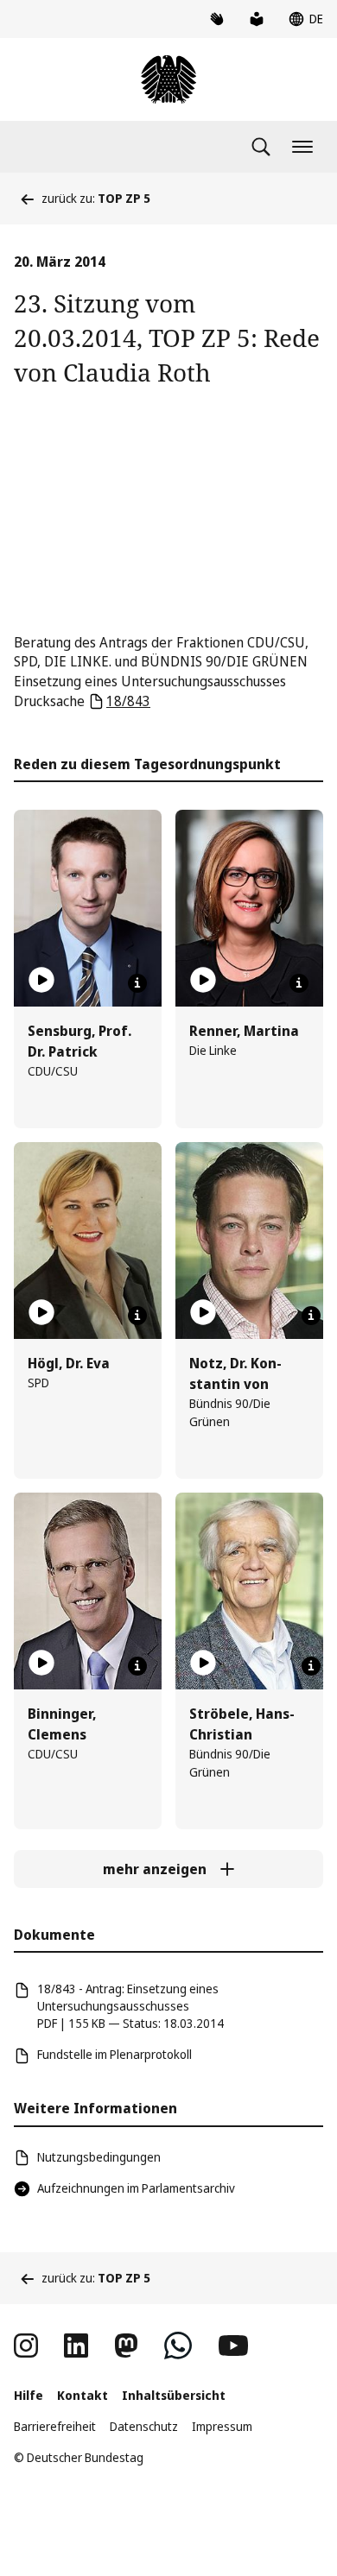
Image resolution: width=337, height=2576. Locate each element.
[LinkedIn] (76, 2346)
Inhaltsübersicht (174, 2395)
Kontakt (83, 2395)
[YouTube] (233, 2346)
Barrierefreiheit (55, 2426)
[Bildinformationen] (137, 983)
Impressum (222, 2426)
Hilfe (29, 2395)
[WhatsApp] (178, 2346)
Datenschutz (144, 2426)
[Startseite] (168, 79)
